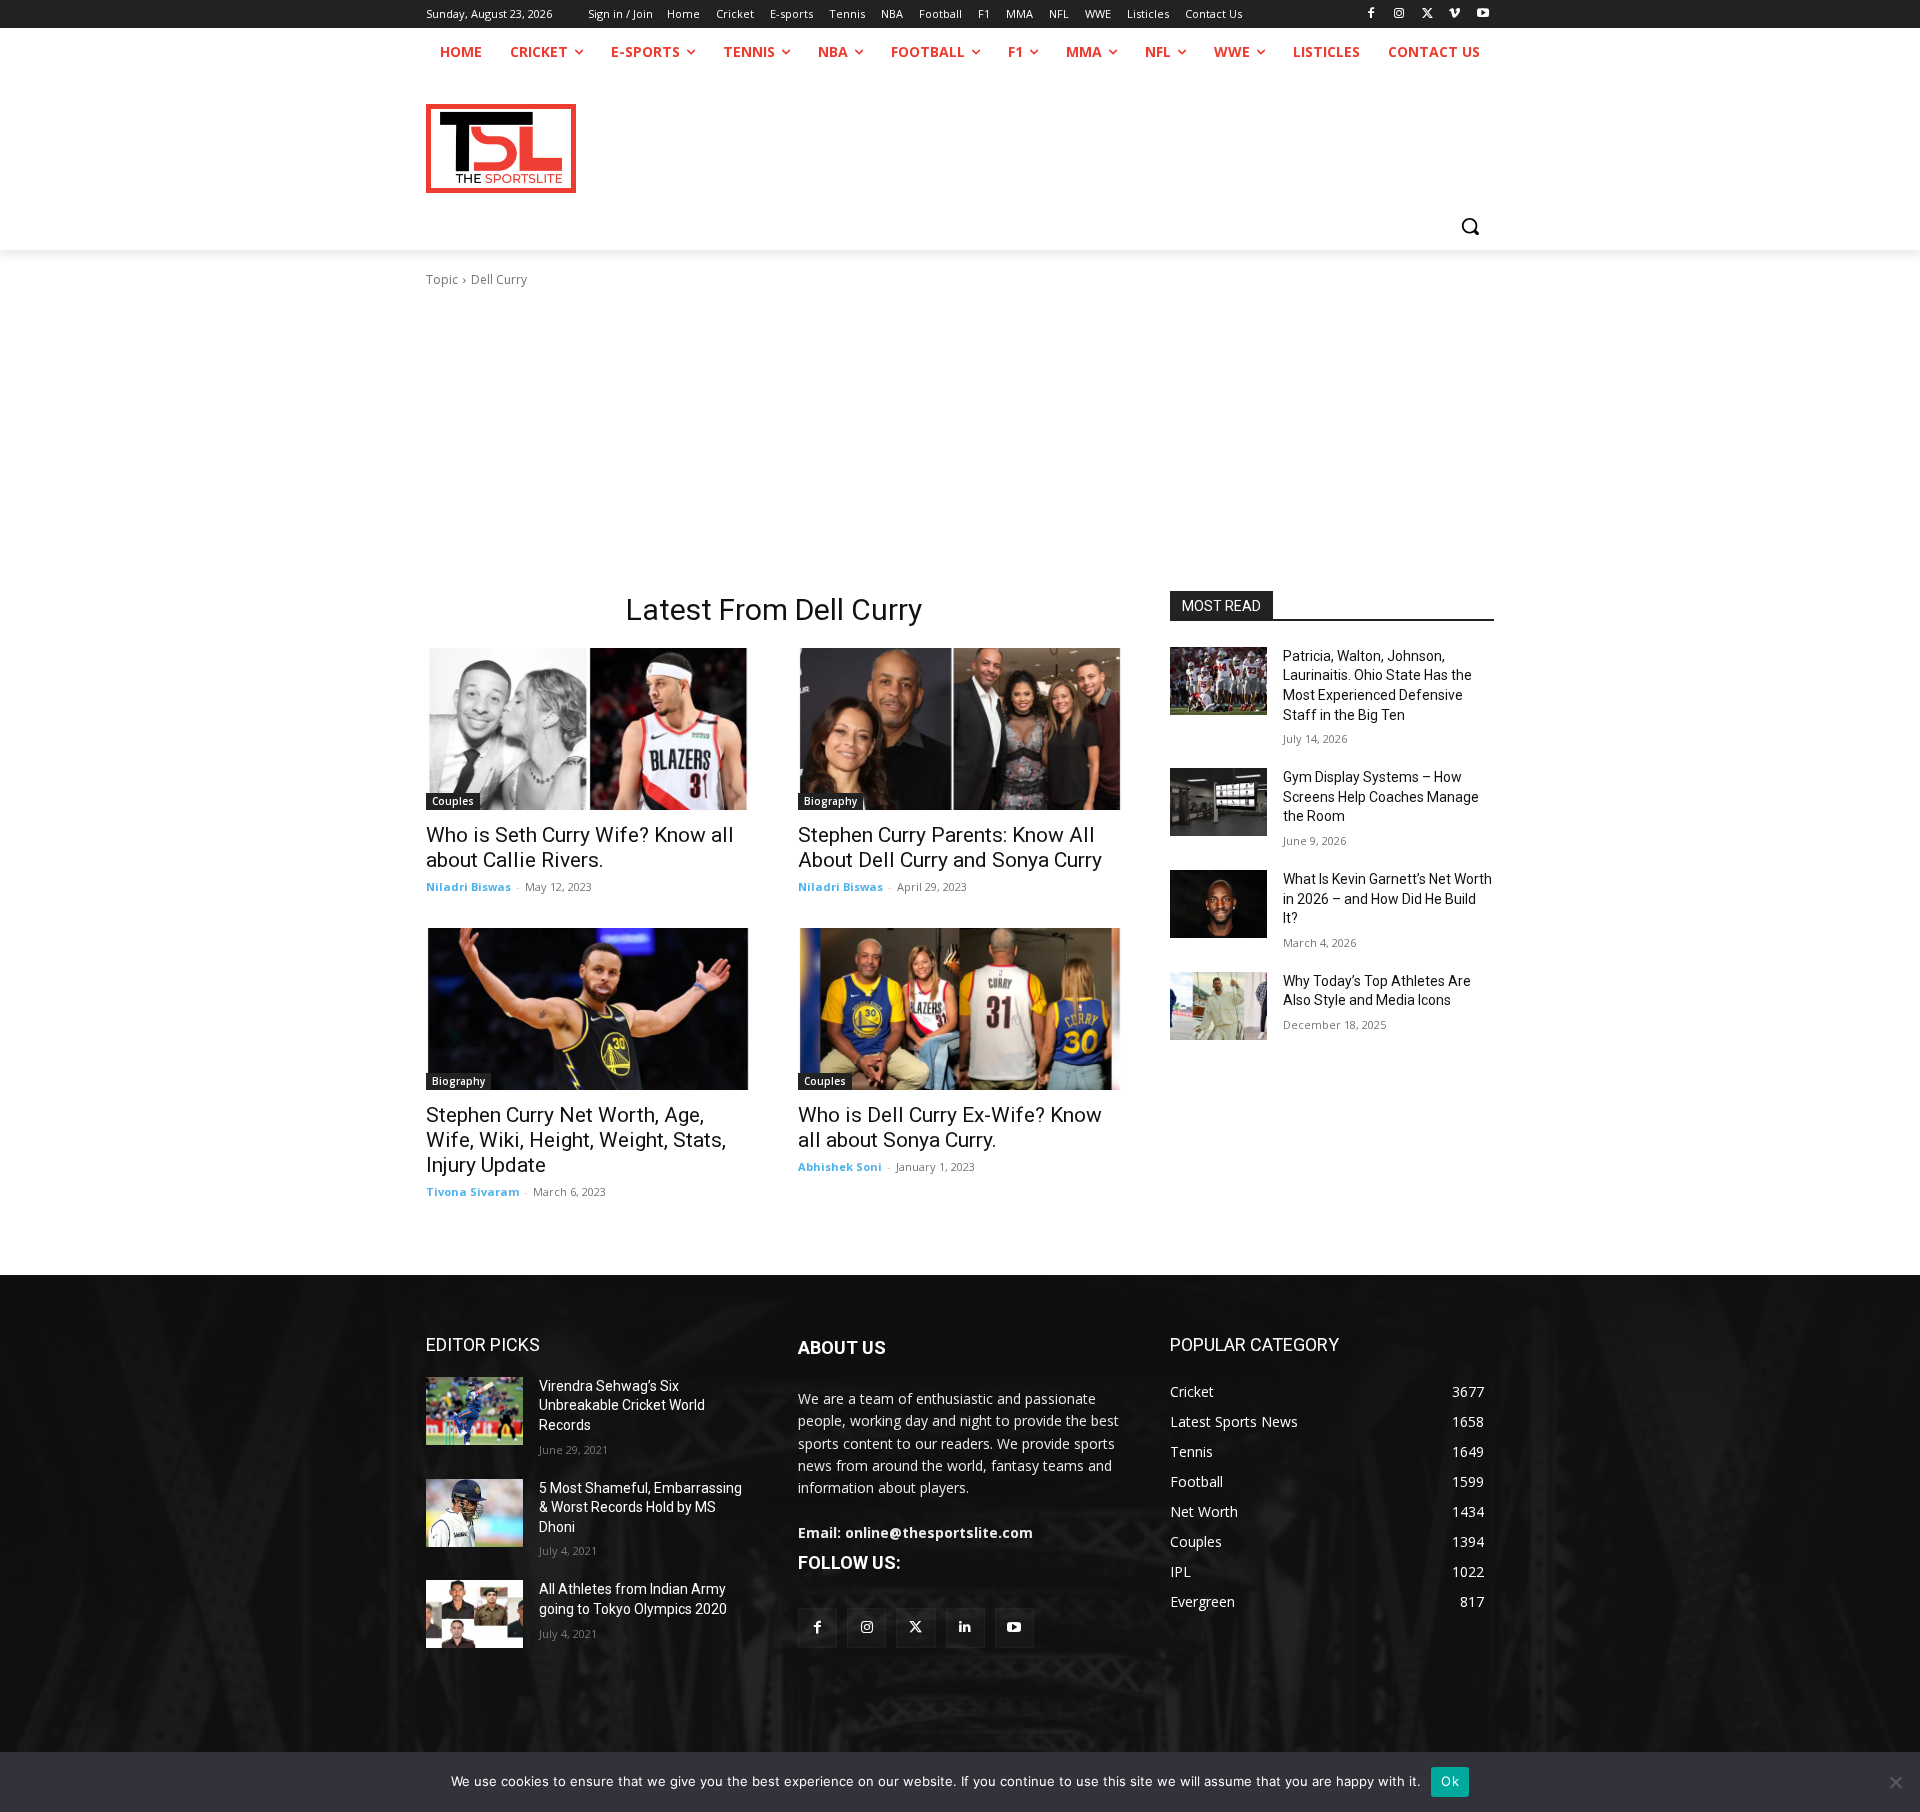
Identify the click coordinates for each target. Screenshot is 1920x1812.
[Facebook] (1371, 14)
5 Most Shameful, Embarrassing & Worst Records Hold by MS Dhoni (640, 1507)
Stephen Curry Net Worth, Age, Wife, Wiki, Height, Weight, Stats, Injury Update (576, 1140)
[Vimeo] (1454, 14)
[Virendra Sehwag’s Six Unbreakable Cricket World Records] (474, 1411)
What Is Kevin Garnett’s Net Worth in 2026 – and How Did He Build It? (1387, 898)
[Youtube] (1482, 14)
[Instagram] (1399, 14)
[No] (1895, 1782)
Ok (1450, 1781)
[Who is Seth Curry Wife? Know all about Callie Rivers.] (588, 729)
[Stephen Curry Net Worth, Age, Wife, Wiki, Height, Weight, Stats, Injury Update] (588, 1009)
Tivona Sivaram (472, 1191)
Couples (453, 801)
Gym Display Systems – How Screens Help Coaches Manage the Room (1381, 796)
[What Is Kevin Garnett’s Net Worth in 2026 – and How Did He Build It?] (1218, 904)
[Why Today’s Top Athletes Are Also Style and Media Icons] (1218, 1006)
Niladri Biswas (468, 886)
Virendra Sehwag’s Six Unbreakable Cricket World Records (622, 1405)
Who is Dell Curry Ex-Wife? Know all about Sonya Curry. (950, 1127)
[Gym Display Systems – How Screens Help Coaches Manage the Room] (1218, 802)
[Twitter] (915, 1627)
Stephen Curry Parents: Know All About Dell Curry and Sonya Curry (950, 847)
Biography (830, 801)
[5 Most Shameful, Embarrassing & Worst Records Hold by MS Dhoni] (474, 1513)
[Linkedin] (965, 1627)
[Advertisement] (960, 440)
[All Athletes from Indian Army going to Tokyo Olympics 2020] (474, 1614)
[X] (1427, 14)
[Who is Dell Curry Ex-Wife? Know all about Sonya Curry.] (960, 1009)
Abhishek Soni (840, 1166)
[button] (1470, 226)
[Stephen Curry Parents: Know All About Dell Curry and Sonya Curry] (960, 729)
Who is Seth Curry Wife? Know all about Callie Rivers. (580, 847)
